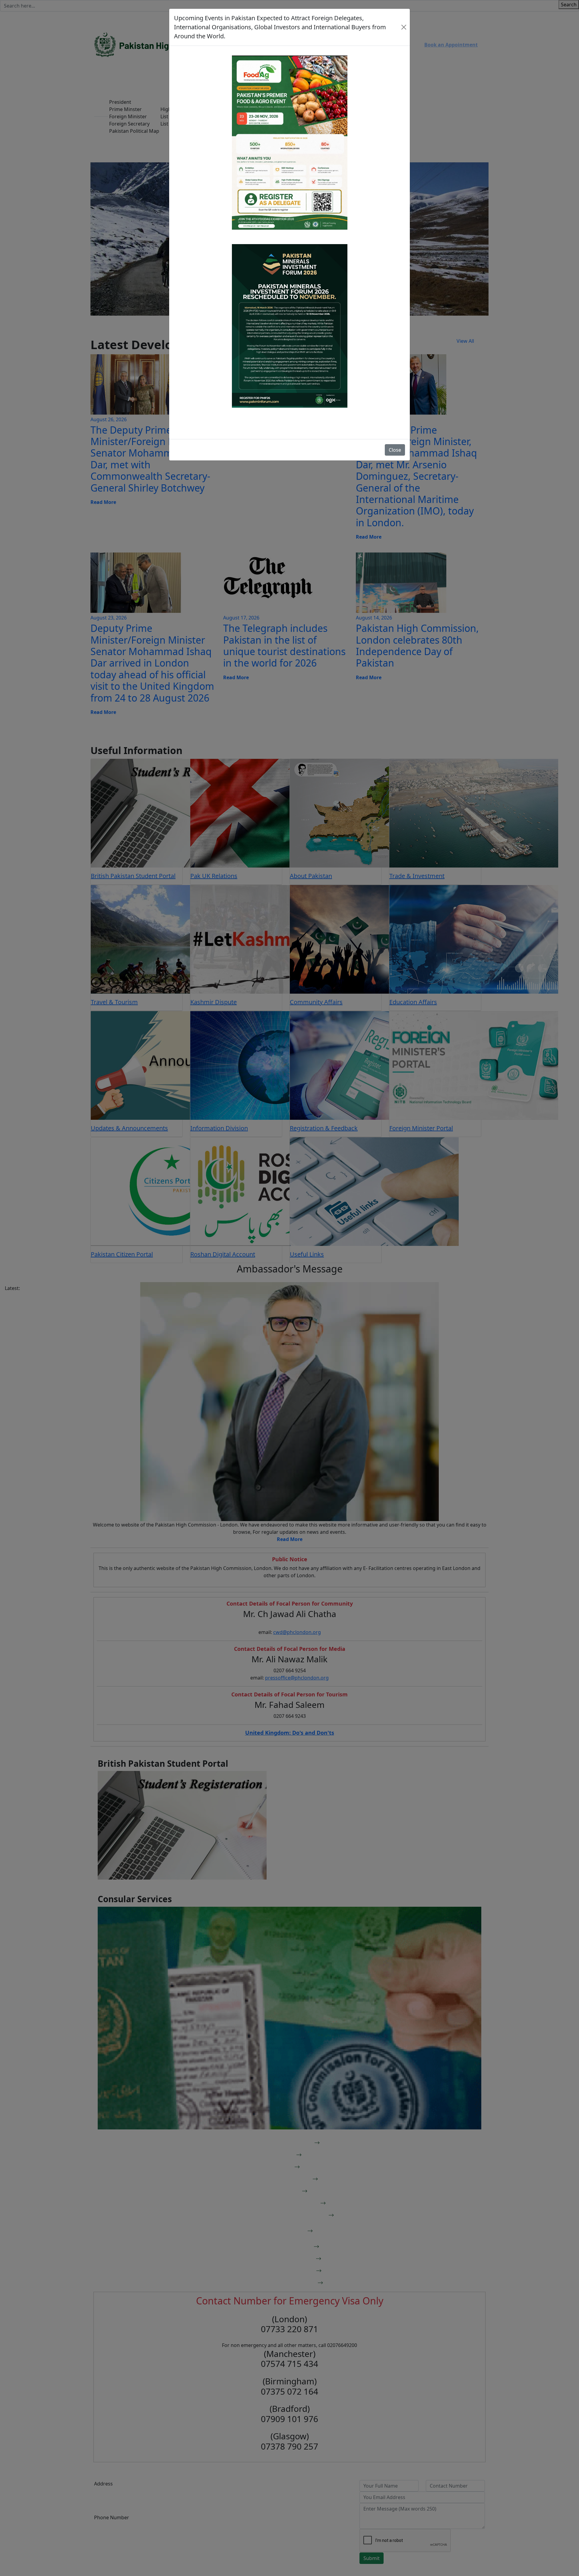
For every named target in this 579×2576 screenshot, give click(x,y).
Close (395, 450)
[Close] (404, 27)
